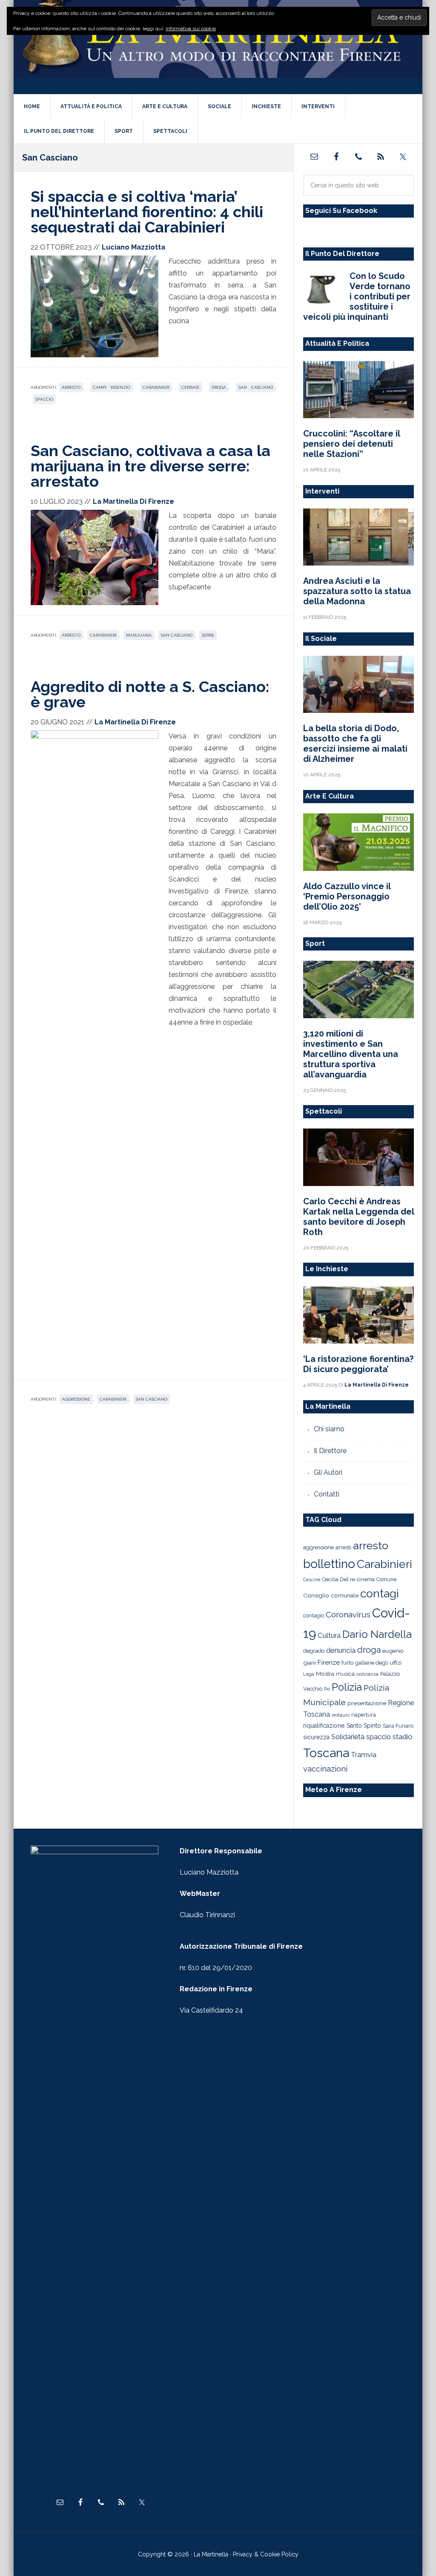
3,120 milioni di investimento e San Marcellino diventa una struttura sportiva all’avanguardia (351, 1054)
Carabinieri (156, 387)
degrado (314, 1651)
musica (345, 1674)
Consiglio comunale (331, 1595)
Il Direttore (330, 1451)
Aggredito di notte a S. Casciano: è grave (150, 694)
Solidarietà (348, 1737)
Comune (386, 1579)
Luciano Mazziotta (209, 1872)
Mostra (325, 1674)
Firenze (329, 1663)
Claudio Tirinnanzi (207, 1915)
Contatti (327, 1494)
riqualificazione (324, 1726)
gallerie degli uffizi (378, 1663)
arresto (71, 387)
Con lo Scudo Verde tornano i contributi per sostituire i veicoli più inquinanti (357, 296)
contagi (380, 1593)
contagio (314, 1615)
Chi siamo (329, 1429)
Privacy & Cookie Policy (266, 2554)
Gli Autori (328, 1472)
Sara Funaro (398, 1726)
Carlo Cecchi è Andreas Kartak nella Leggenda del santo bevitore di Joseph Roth (359, 1217)
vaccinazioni (325, 1769)
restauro (341, 1715)
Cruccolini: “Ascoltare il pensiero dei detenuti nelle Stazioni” (351, 444)
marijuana (139, 635)
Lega (309, 1674)
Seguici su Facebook (341, 211)
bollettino (329, 1564)
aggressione (76, 1399)
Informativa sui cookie (191, 29)
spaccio (44, 399)
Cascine (312, 1579)
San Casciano (256, 387)
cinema (366, 1579)
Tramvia (364, 1755)
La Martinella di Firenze (218, 46)
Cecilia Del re (338, 1579)
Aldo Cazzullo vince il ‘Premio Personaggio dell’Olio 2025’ (347, 896)
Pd (327, 1689)
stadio (403, 1737)
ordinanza (367, 1674)
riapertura (364, 1715)
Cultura (329, 1635)
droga (219, 387)
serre (208, 635)
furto (347, 1663)
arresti (343, 1547)
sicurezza (316, 1737)
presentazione (367, 1703)
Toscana (326, 1753)
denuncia (341, 1650)
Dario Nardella (377, 1634)
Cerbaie (190, 387)
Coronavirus (348, 1614)
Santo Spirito (364, 1726)
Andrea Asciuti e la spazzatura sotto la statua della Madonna (357, 591)
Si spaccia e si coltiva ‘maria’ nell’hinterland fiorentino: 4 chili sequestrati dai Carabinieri (147, 212)
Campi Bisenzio (112, 387)
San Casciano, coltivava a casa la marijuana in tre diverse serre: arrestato (151, 466)
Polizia (347, 1687)
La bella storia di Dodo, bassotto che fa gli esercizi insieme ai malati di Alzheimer (355, 744)
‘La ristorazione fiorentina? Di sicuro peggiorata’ (358, 1364)
